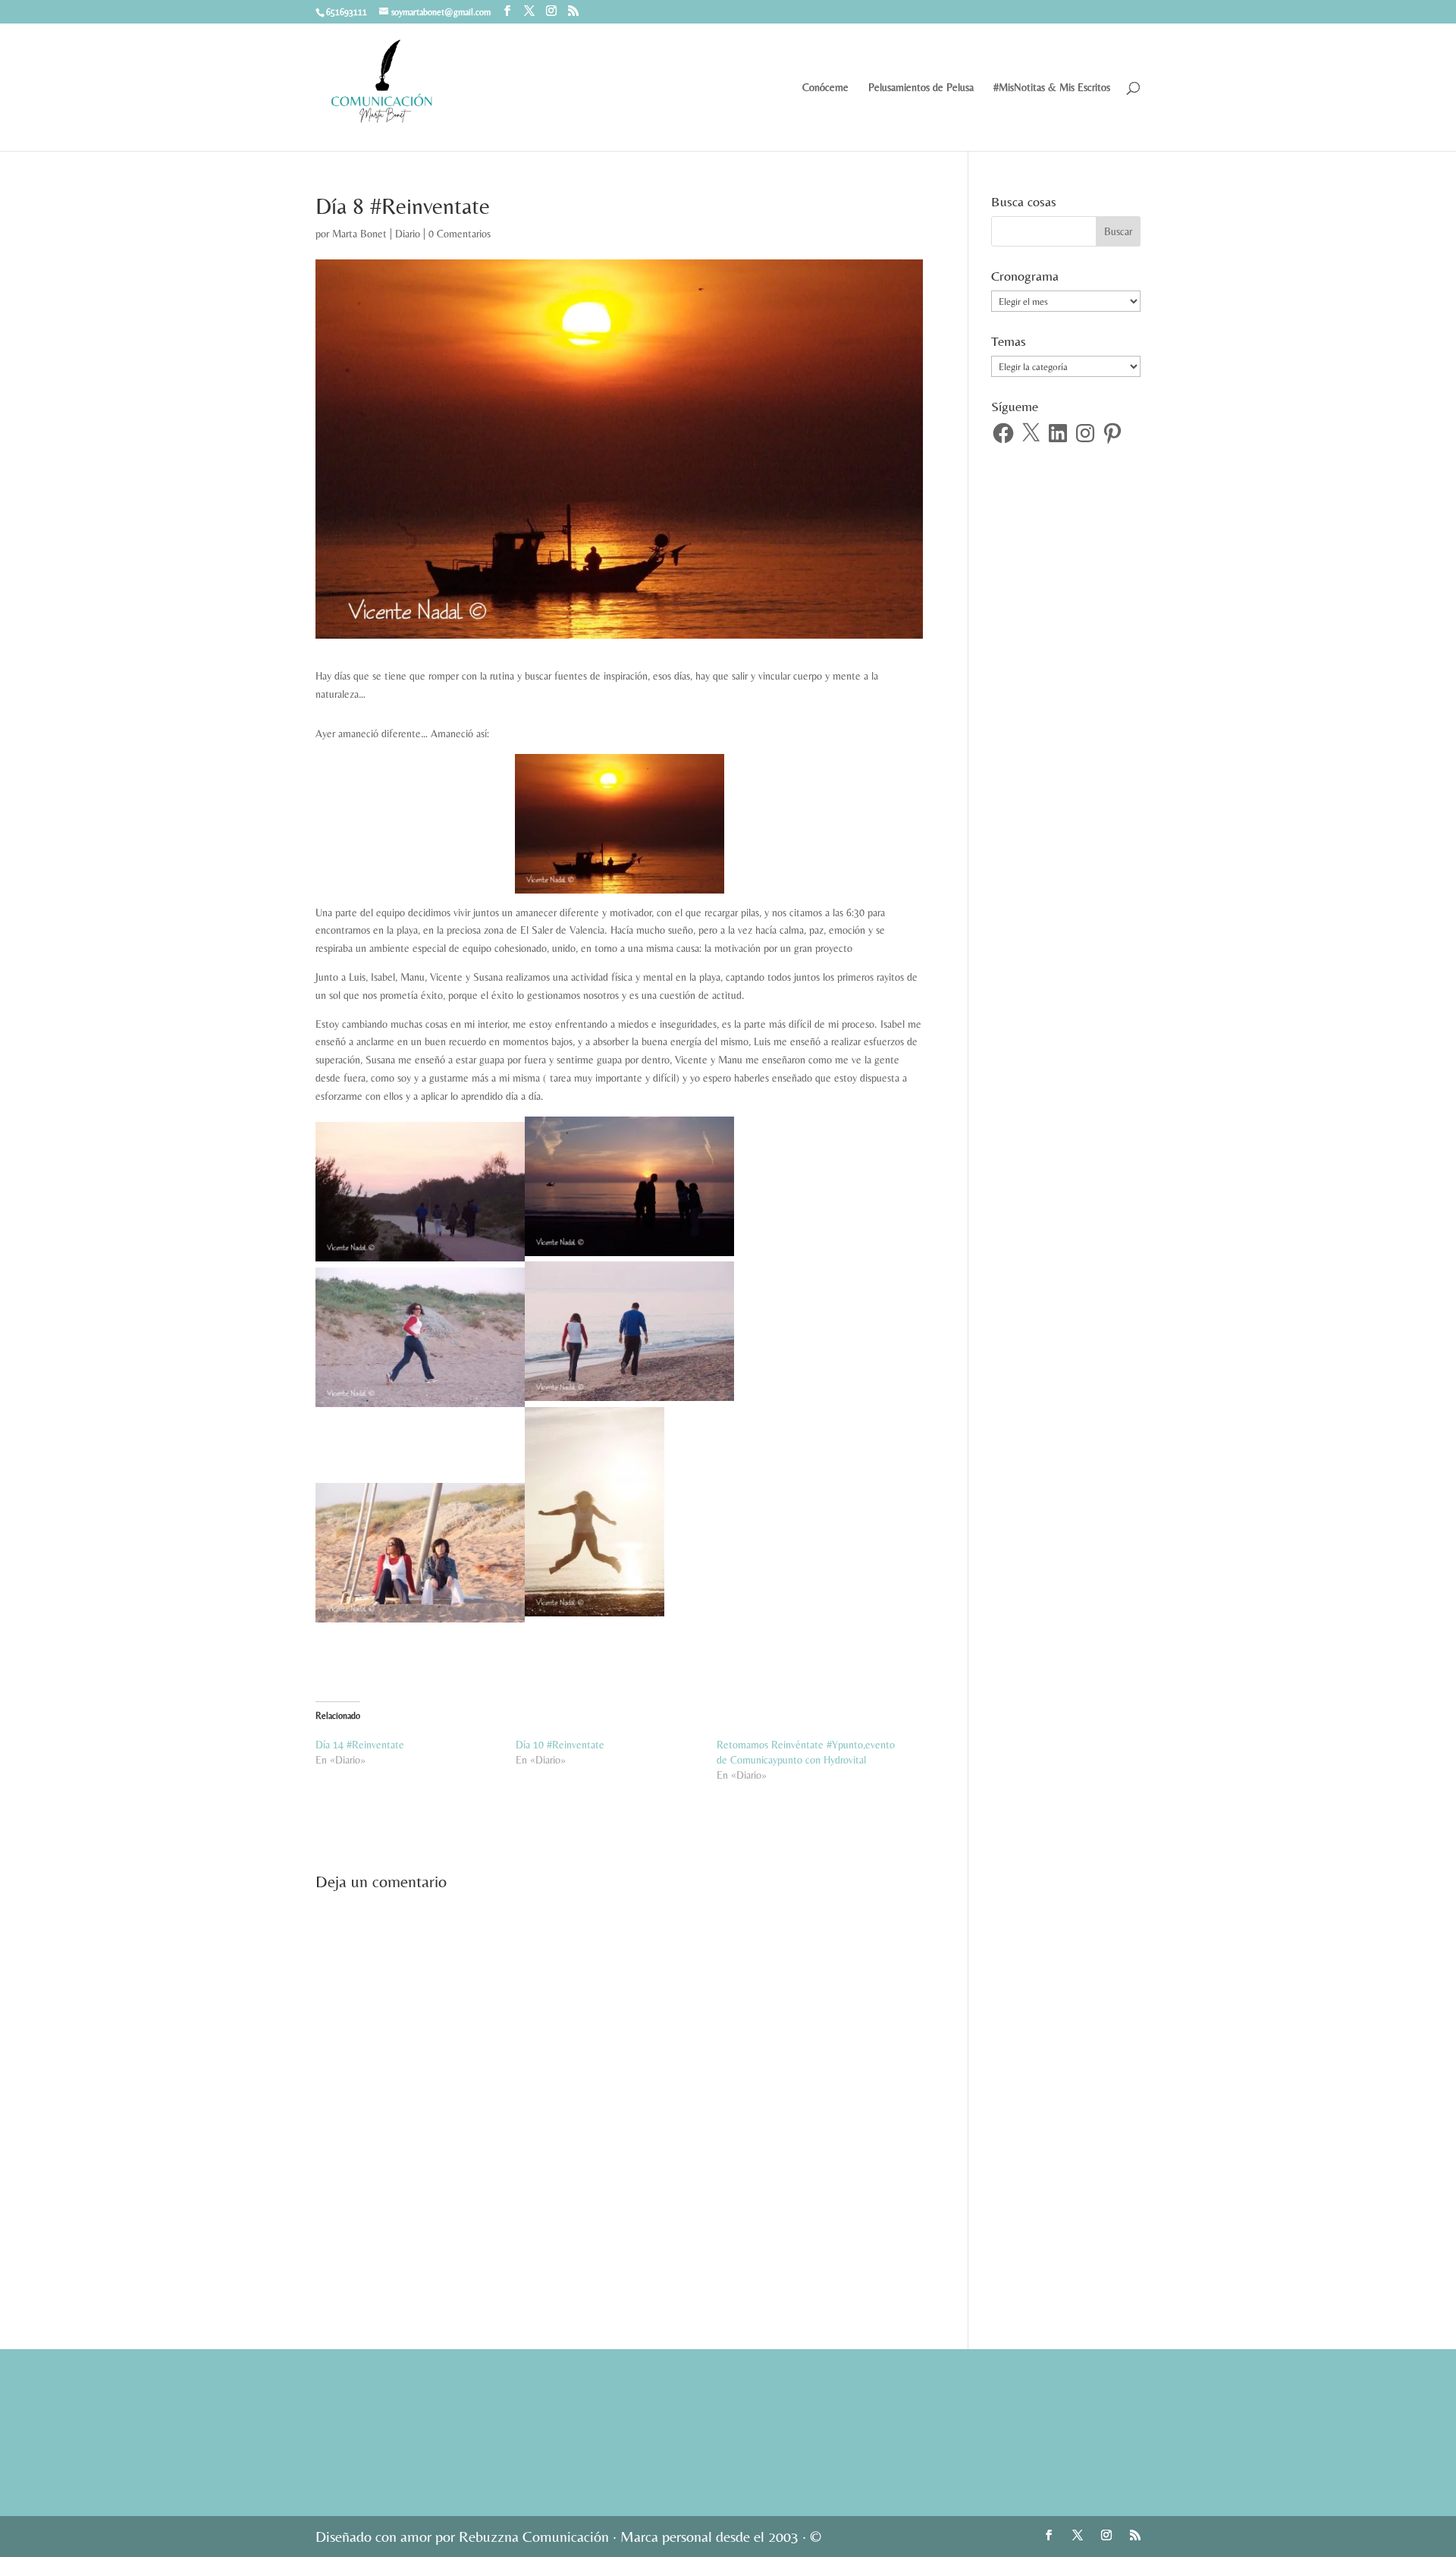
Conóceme (825, 88)
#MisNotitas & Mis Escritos (1052, 88)
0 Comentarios (460, 234)
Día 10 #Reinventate (560, 1745)
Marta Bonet (359, 234)
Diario (408, 234)
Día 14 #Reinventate (360, 1745)
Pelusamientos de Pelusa (921, 88)
